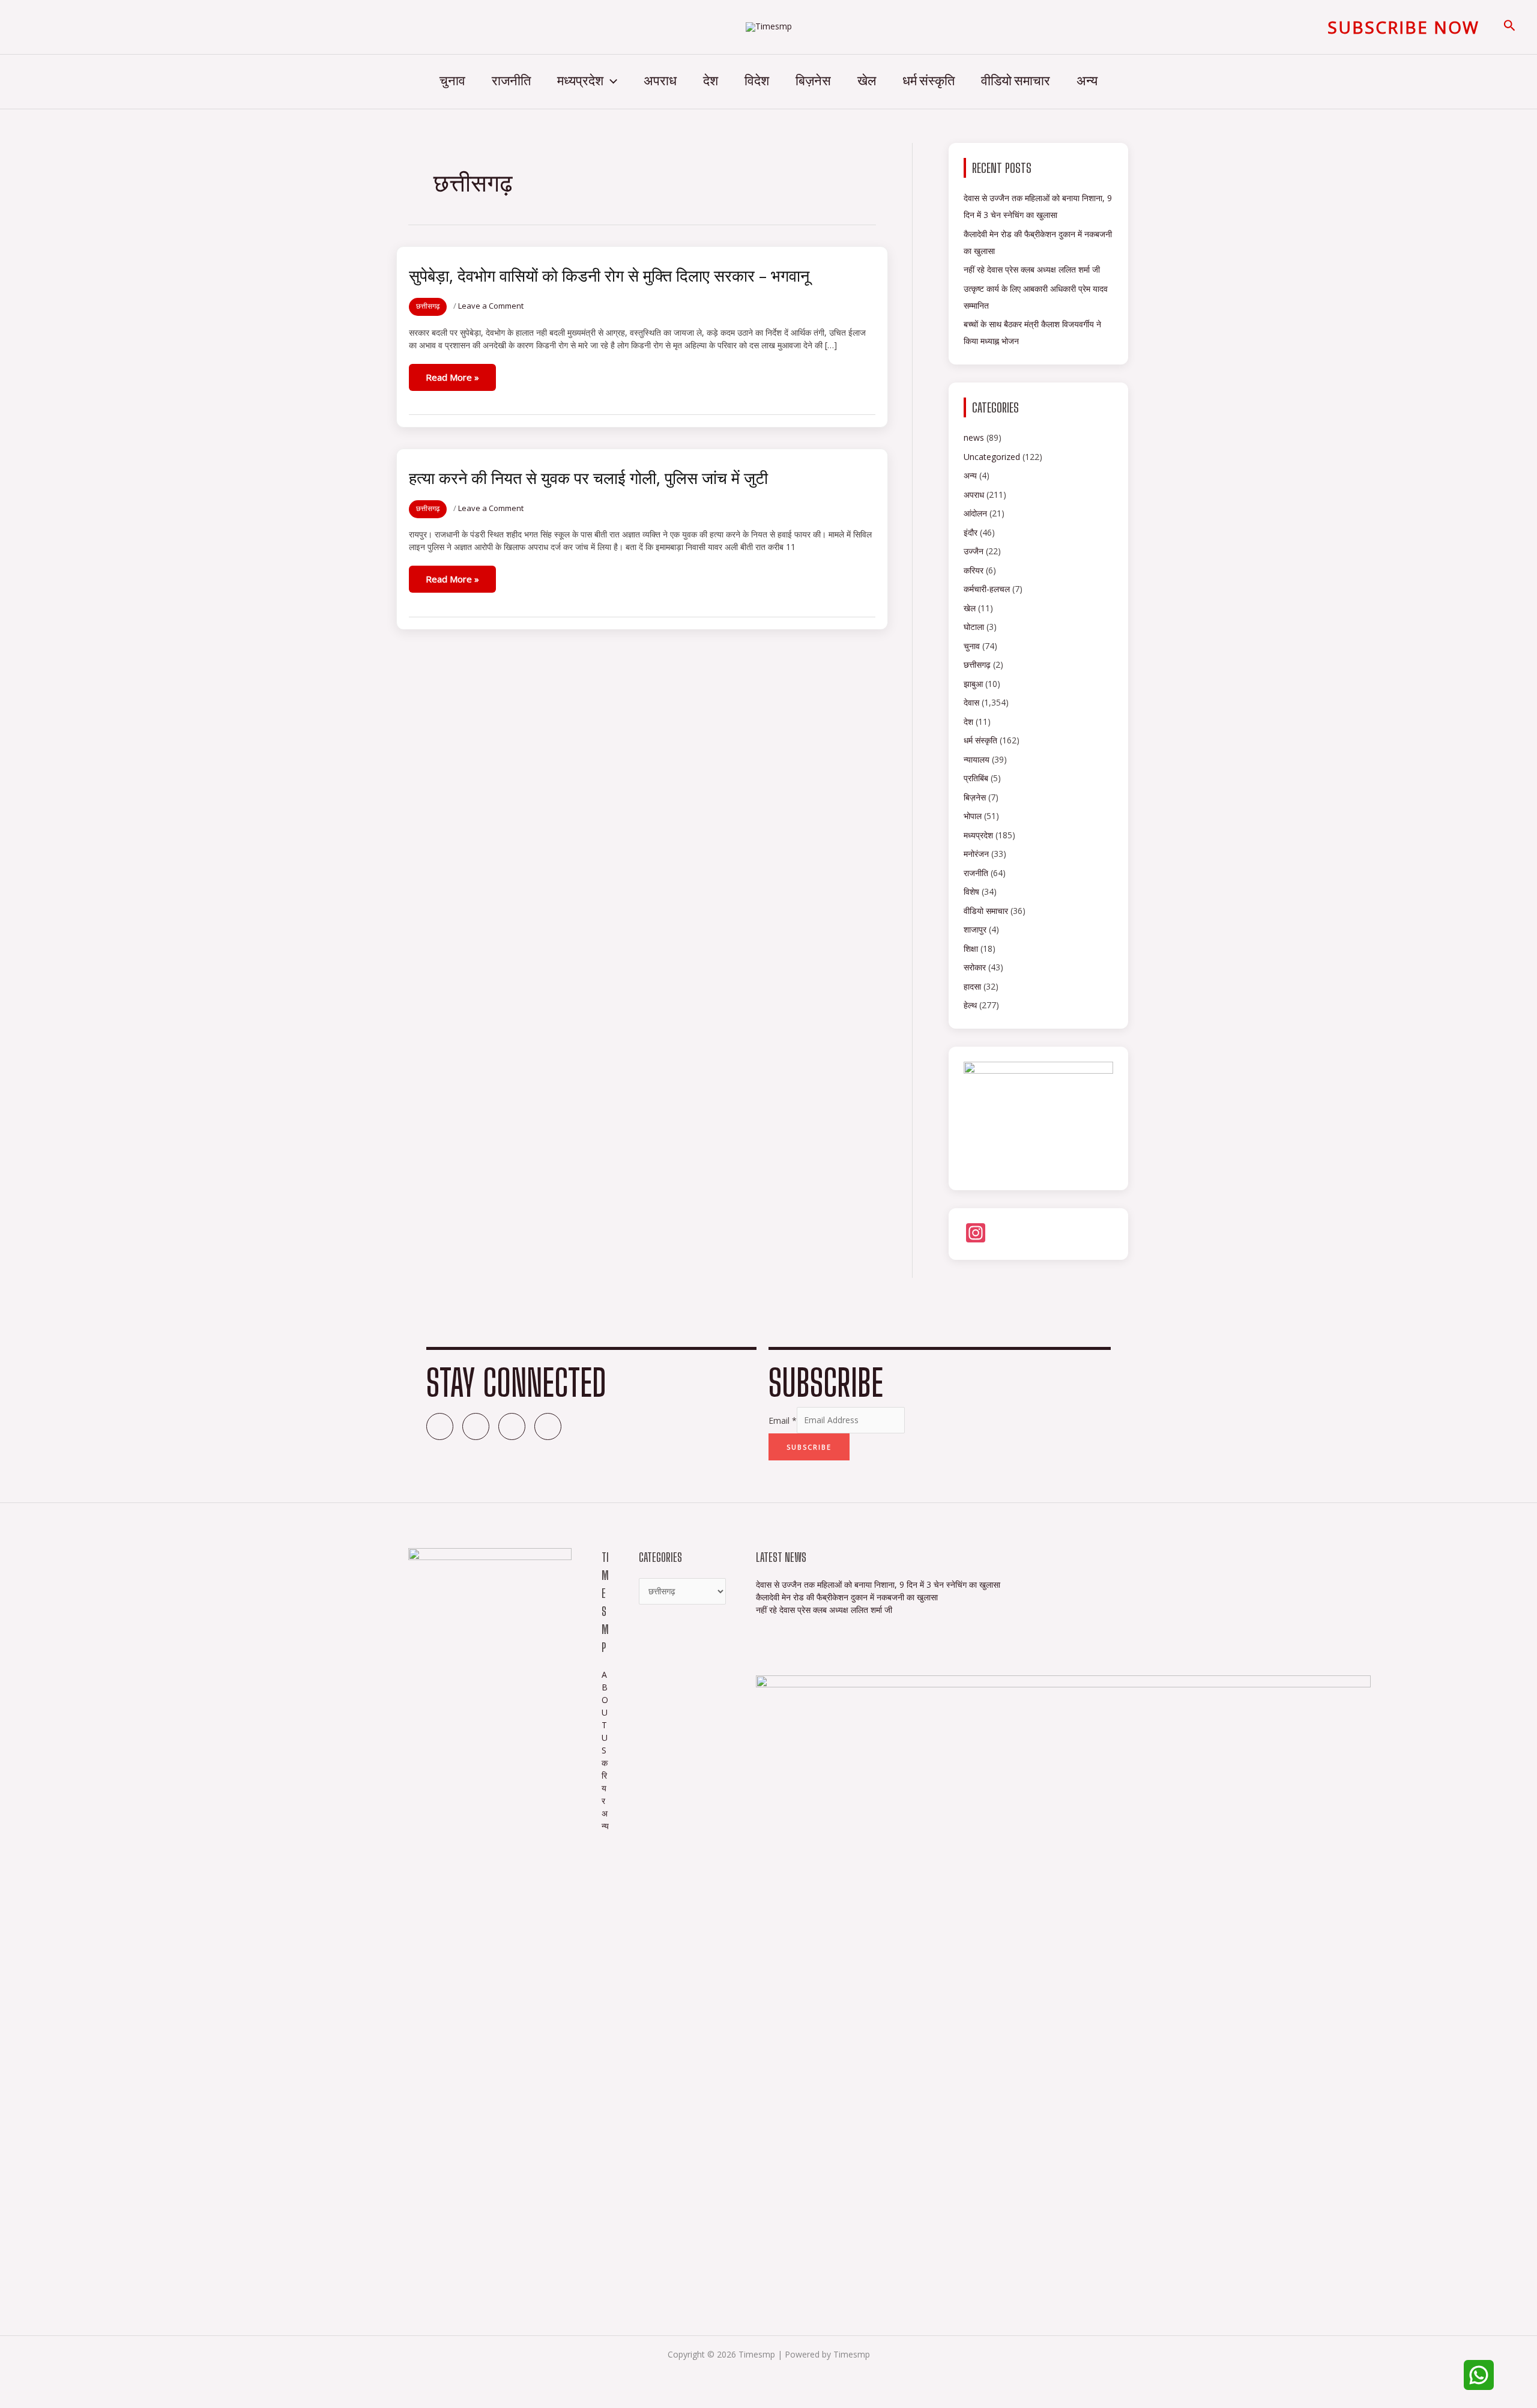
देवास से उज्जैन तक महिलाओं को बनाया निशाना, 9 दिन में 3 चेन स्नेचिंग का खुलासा (879, 1584)
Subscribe (809, 1447)
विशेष (971, 891)
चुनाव (452, 81)
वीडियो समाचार (1016, 81)
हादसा (972, 986)
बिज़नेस (813, 81)
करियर (974, 570)
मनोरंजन (976, 854)
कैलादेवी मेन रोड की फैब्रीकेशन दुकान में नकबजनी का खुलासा (847, 1597)
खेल (867, 81)
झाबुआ (973, 684)
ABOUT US (605, 1712)
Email (783, 1420)
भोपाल (973, 816)
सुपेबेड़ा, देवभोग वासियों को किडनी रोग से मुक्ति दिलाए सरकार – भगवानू (609, 275)
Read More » (452, 377)
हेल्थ (970, 1005)
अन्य (1087, 81)
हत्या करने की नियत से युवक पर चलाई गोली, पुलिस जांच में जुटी (588, 478)
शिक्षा (971, 948)
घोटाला (974, 627)
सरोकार (975, 967)
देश (711, 81)
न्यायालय (977, 759)
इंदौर (971, 532)
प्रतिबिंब (976, 778)
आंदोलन (975, 513)
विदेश (757, 81)
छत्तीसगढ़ (428, 306)
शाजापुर (975, 929)
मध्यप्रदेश (580, 81)
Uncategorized (992, 457)
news (974, 437)
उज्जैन (974, 551)
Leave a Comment (491, 306)
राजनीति (511, 81)
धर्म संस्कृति (929, 81)
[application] (610, 82)
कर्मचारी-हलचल (987, 589)
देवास (971, 702)
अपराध (660, 81)
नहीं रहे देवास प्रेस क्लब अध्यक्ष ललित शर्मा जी (1032, 269)
